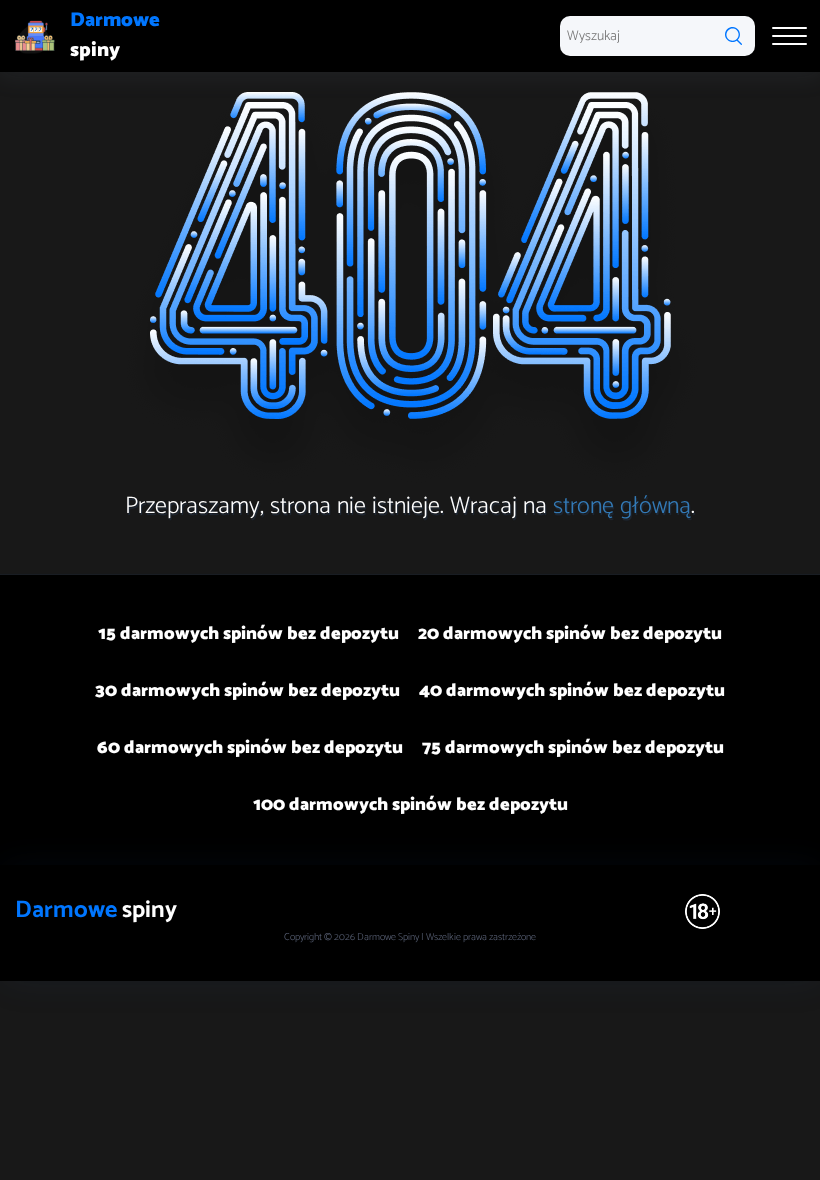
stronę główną (622, 506)
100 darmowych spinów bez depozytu (410, 805)
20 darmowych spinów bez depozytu (570, 634)
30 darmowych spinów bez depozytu (247, 691)
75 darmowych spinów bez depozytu (573, 748)
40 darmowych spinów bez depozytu (572, 691)
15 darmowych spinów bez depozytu (248, 634)
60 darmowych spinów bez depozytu (250, 748)
